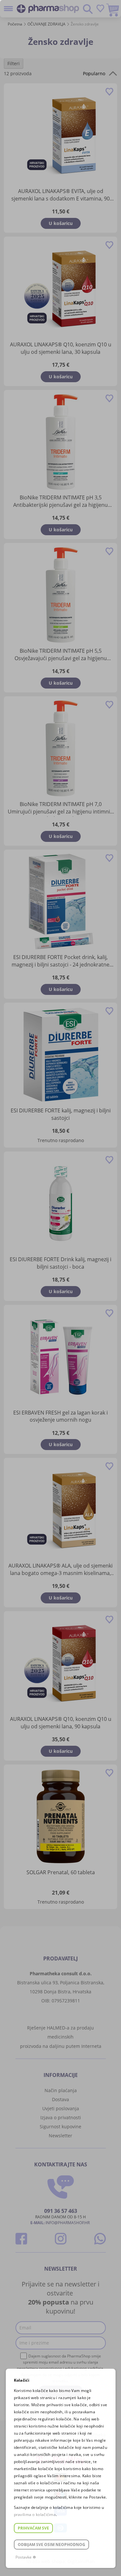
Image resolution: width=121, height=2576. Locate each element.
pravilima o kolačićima (35, 2515)
